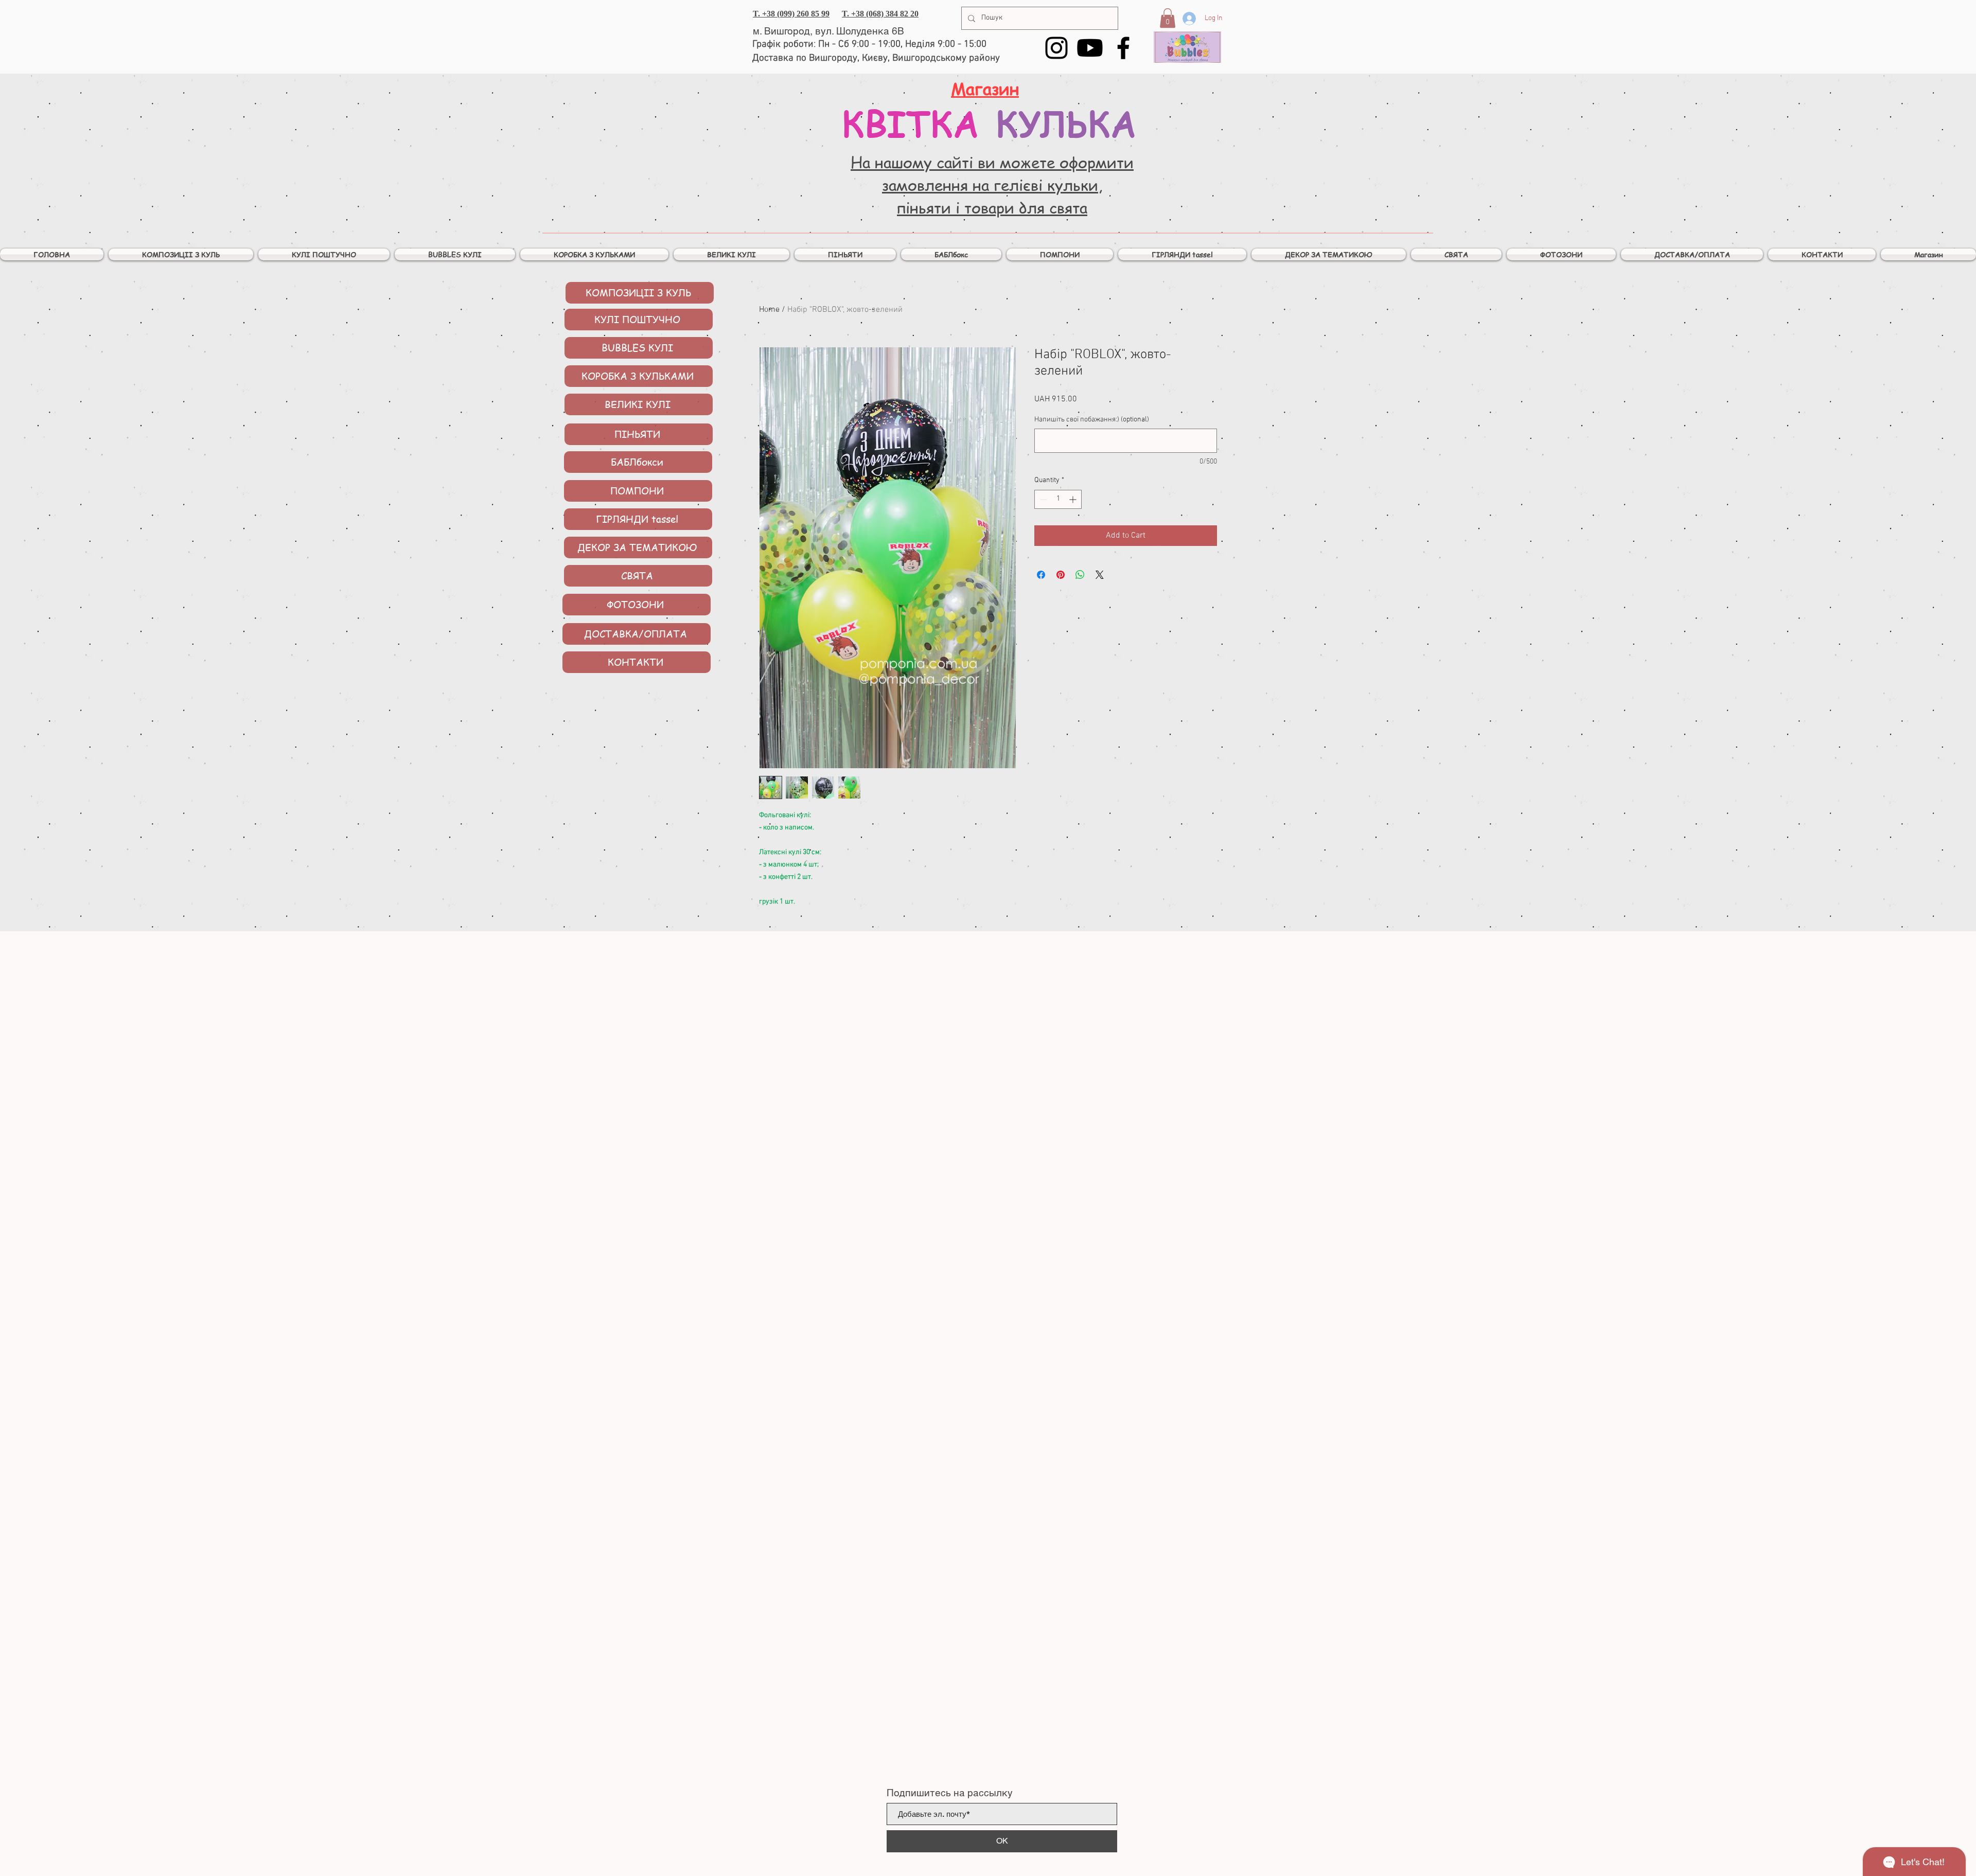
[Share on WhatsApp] (1080, 575)
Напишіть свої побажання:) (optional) (1092, 420)
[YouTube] (1090, 48)
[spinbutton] (1058, 499)
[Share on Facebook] (1041, 575)
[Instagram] (1056, 48)
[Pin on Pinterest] (1061, 575)
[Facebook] (1123, 48)
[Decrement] (1042, 499)
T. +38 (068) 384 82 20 (880, 14)
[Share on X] (1100, 575)
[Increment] (1074, 499)
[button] (1168, 18)
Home (769, 310)
